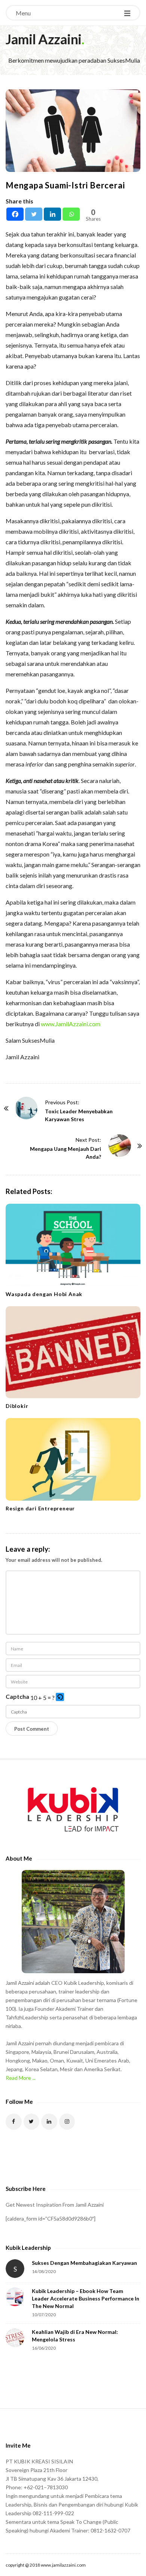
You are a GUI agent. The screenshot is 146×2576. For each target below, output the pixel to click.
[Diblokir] (73, 1352)
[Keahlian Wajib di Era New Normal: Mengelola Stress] (15, 2338)
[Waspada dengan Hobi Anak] (73, 1245)
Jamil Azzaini (44, 39)
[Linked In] (49, 2122)
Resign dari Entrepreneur (40, 1508)
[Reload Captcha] (60, 1697)
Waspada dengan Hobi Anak (44, 1294)
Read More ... (21, 2078)
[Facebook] (15, 214)
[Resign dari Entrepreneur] (73, 1459)
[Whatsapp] (71, 214)
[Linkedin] (52, 214)
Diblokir (17, 1406)
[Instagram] (67, 2122)
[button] (60, 1698)
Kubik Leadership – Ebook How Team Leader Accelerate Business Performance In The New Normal (86, 2298)
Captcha (17, 1696)
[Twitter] (34, 214)
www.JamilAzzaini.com (71, 1024)
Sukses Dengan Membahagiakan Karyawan (84, 2263)
